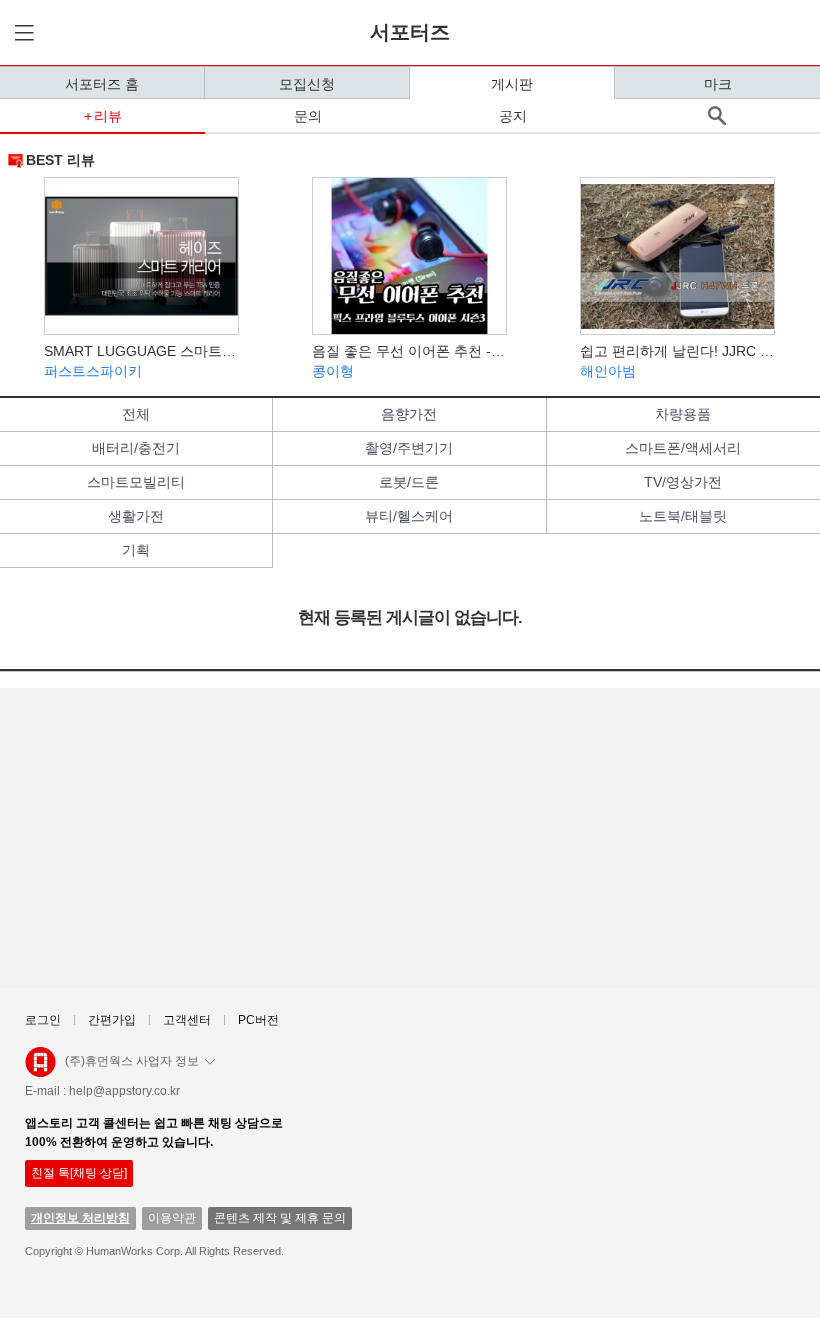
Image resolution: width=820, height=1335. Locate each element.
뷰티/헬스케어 (409, 516)
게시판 (512, 84)
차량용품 (683, 414)
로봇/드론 (409, 482)
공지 (513, 116)
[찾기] (717, 115)
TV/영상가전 (683, 482)
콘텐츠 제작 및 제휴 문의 (280, 1218)
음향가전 (409, 414)
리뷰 (108, 116)
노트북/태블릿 (683, 516)
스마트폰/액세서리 (683, 448)
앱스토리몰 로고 (40, 1070)
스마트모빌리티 (136, 482)
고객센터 (187, 1020)
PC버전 (258, 1020)
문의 (308, 116)
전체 (136, 414)
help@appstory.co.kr (124, 1091)
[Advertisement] (410, 838)
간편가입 (112, 1020)
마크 (718, 84)
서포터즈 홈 (102, 84)
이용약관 (172, 1218)
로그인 (43, 1020)
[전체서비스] (21, 32)
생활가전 (136, 516)
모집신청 (307, 84)
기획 (136, 550)
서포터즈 (410, 32)
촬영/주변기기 (409, 448)
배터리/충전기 (136, 448)
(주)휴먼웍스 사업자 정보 (132, 1061)
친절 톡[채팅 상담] (79, 1173)
